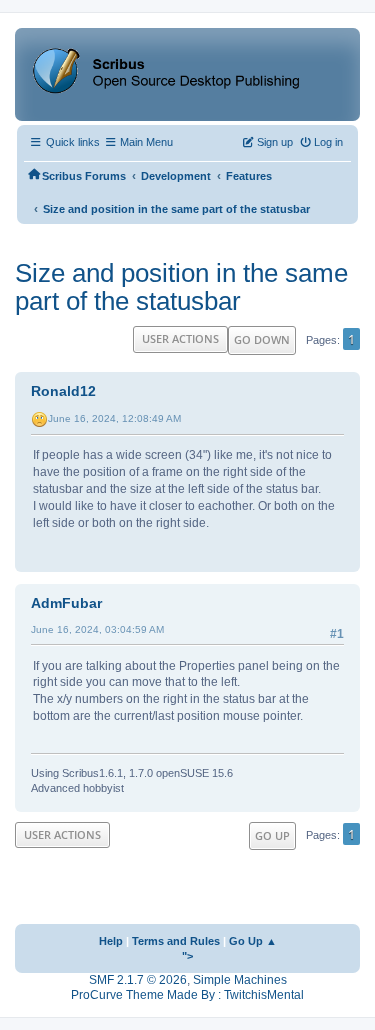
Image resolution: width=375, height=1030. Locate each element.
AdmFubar (66, 603)
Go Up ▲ (253, 941)
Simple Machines (240, 980)
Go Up (272, 835)
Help (111, 941)
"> (187, 956)
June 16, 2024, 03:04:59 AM (97, 629)
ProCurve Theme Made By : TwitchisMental (187, 995)
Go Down (262, 339)
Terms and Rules (176, 941)
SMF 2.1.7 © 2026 (138, 980)
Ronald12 (63, 391)
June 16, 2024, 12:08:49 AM (114, 418)
